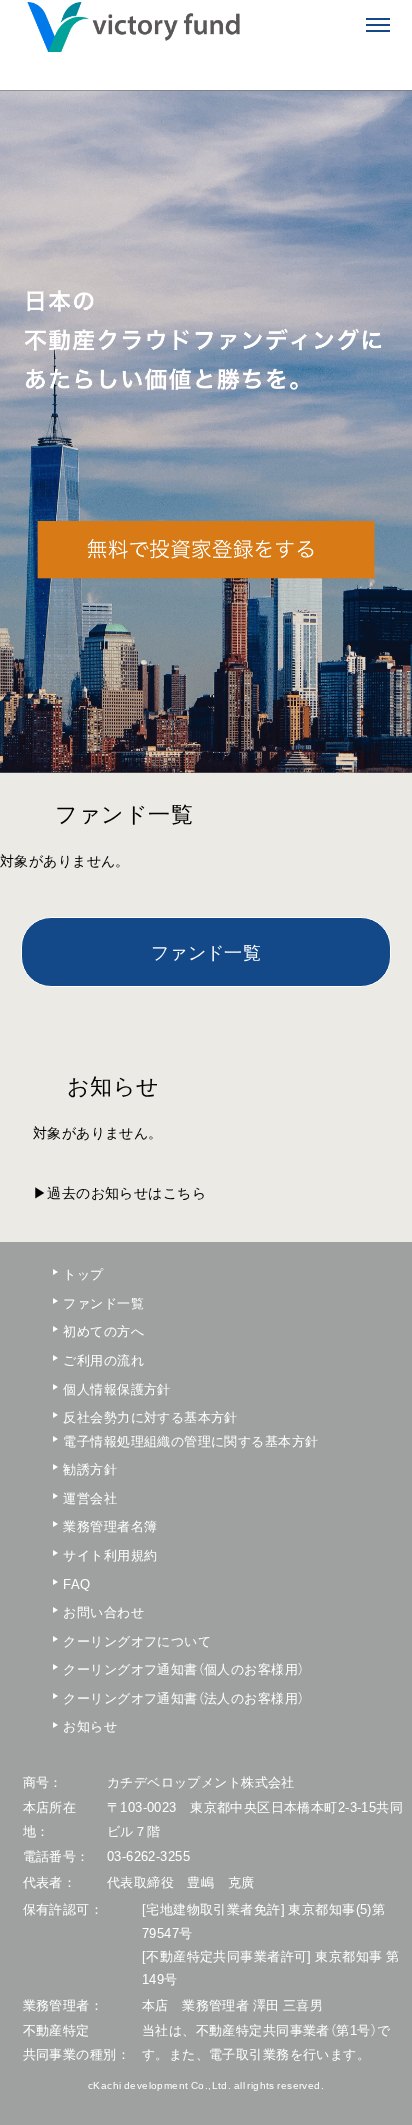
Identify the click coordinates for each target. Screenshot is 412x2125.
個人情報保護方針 (116, 1388)
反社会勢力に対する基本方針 (121, 1416)
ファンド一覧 (206, 953)
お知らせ (90, 1725)
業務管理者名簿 (110, 1525)
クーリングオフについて (121, 1640)
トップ (83, 1273)
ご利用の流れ (103, 1359)
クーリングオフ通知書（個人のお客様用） (121, 1668)
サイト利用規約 (110, 1554)
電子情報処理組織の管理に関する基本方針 (121, 1440)
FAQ (76, 1583)
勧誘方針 (90, 1468)
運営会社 (90, 1497)
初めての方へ (103, 1330)
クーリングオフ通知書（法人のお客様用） (121, 1697)
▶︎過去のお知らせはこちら (119, 1192)
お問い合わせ (103, 1611)
